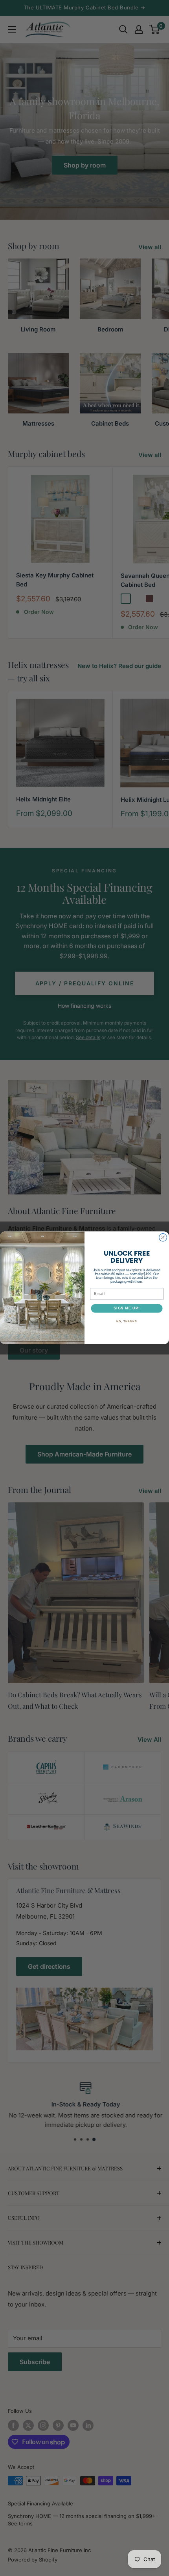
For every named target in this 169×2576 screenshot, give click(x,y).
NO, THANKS (127, 1322)
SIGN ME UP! (127, 1308)
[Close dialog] (163, 1238)
